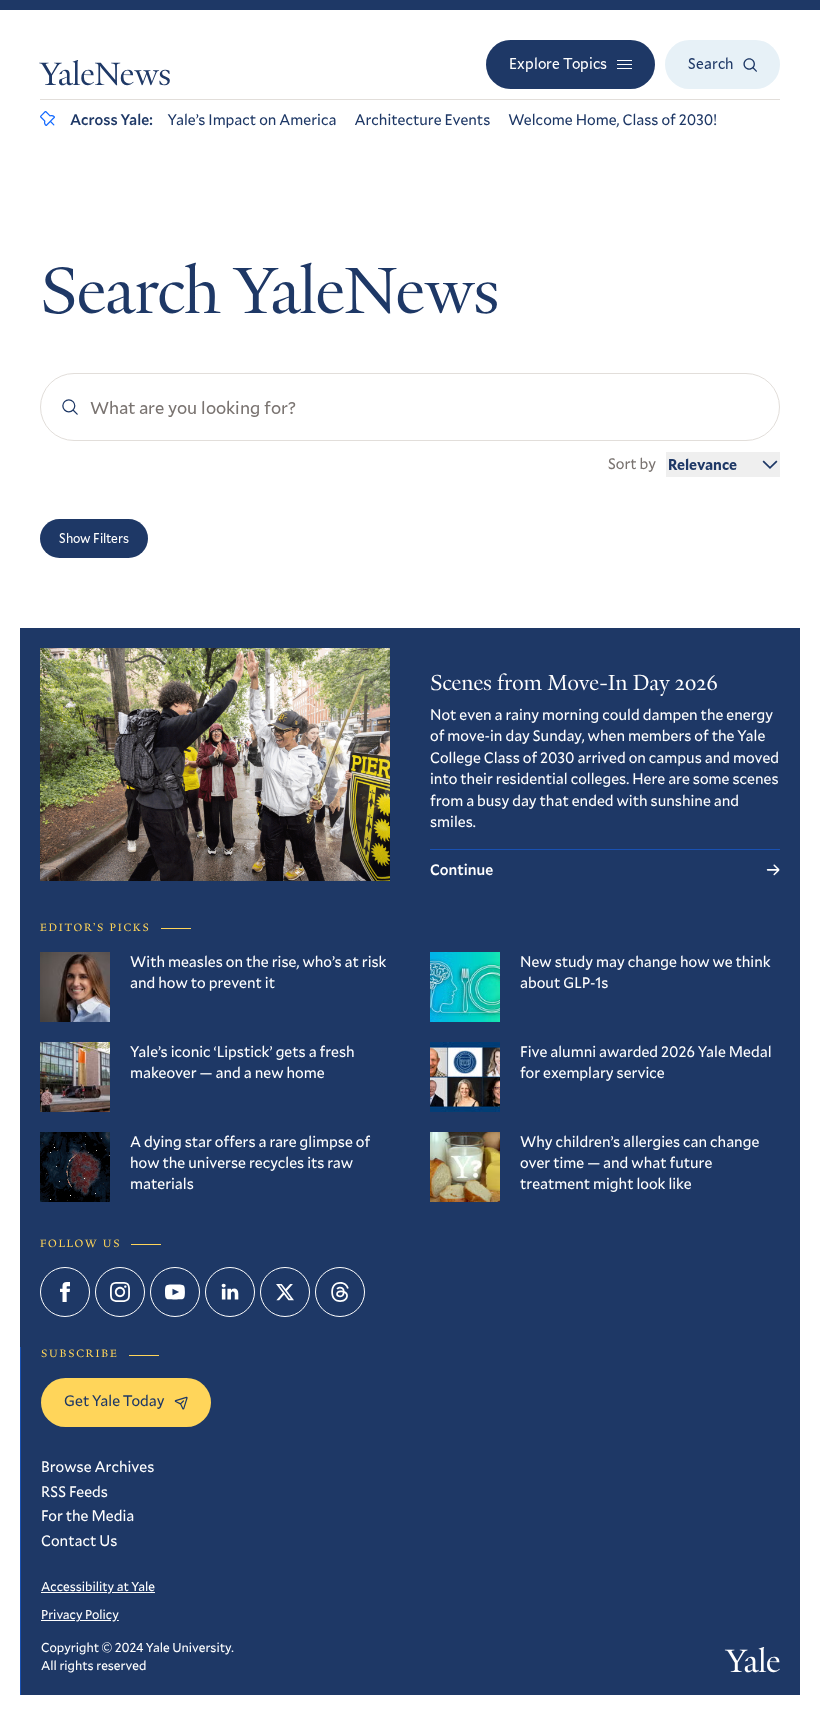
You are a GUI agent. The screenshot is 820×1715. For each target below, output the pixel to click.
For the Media (87, 1516)
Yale (753, 1664)
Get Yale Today (114, 1401)
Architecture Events (422, 120)
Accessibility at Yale (98, 1586)
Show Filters (94, 538)
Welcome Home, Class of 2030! (612, 120)
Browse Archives (97, 1467)
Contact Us (79, 1541)
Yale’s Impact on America (252, 120)
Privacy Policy (80, 1614)
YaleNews (105, 77)
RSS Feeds (74, 1492)
